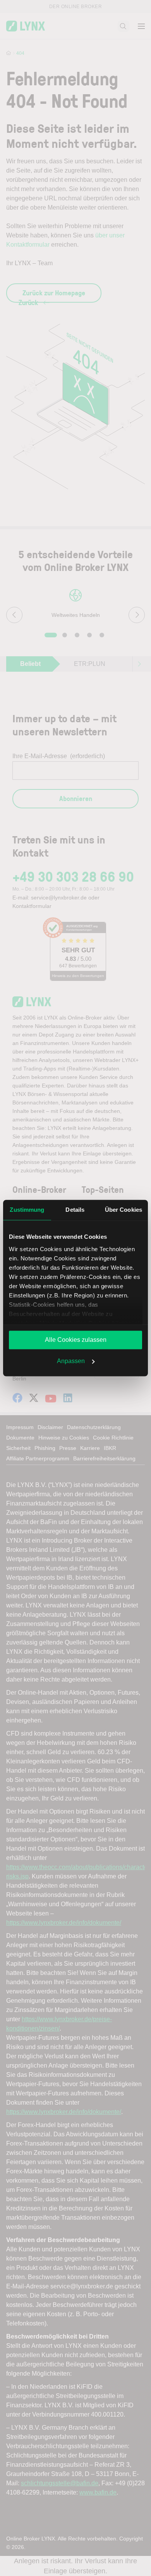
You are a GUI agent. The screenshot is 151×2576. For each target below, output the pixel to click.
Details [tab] (75, 1210)
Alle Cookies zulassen (76, 1340)
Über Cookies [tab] (124, 1210)
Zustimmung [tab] (27, 1210)
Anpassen (71, 1361)
